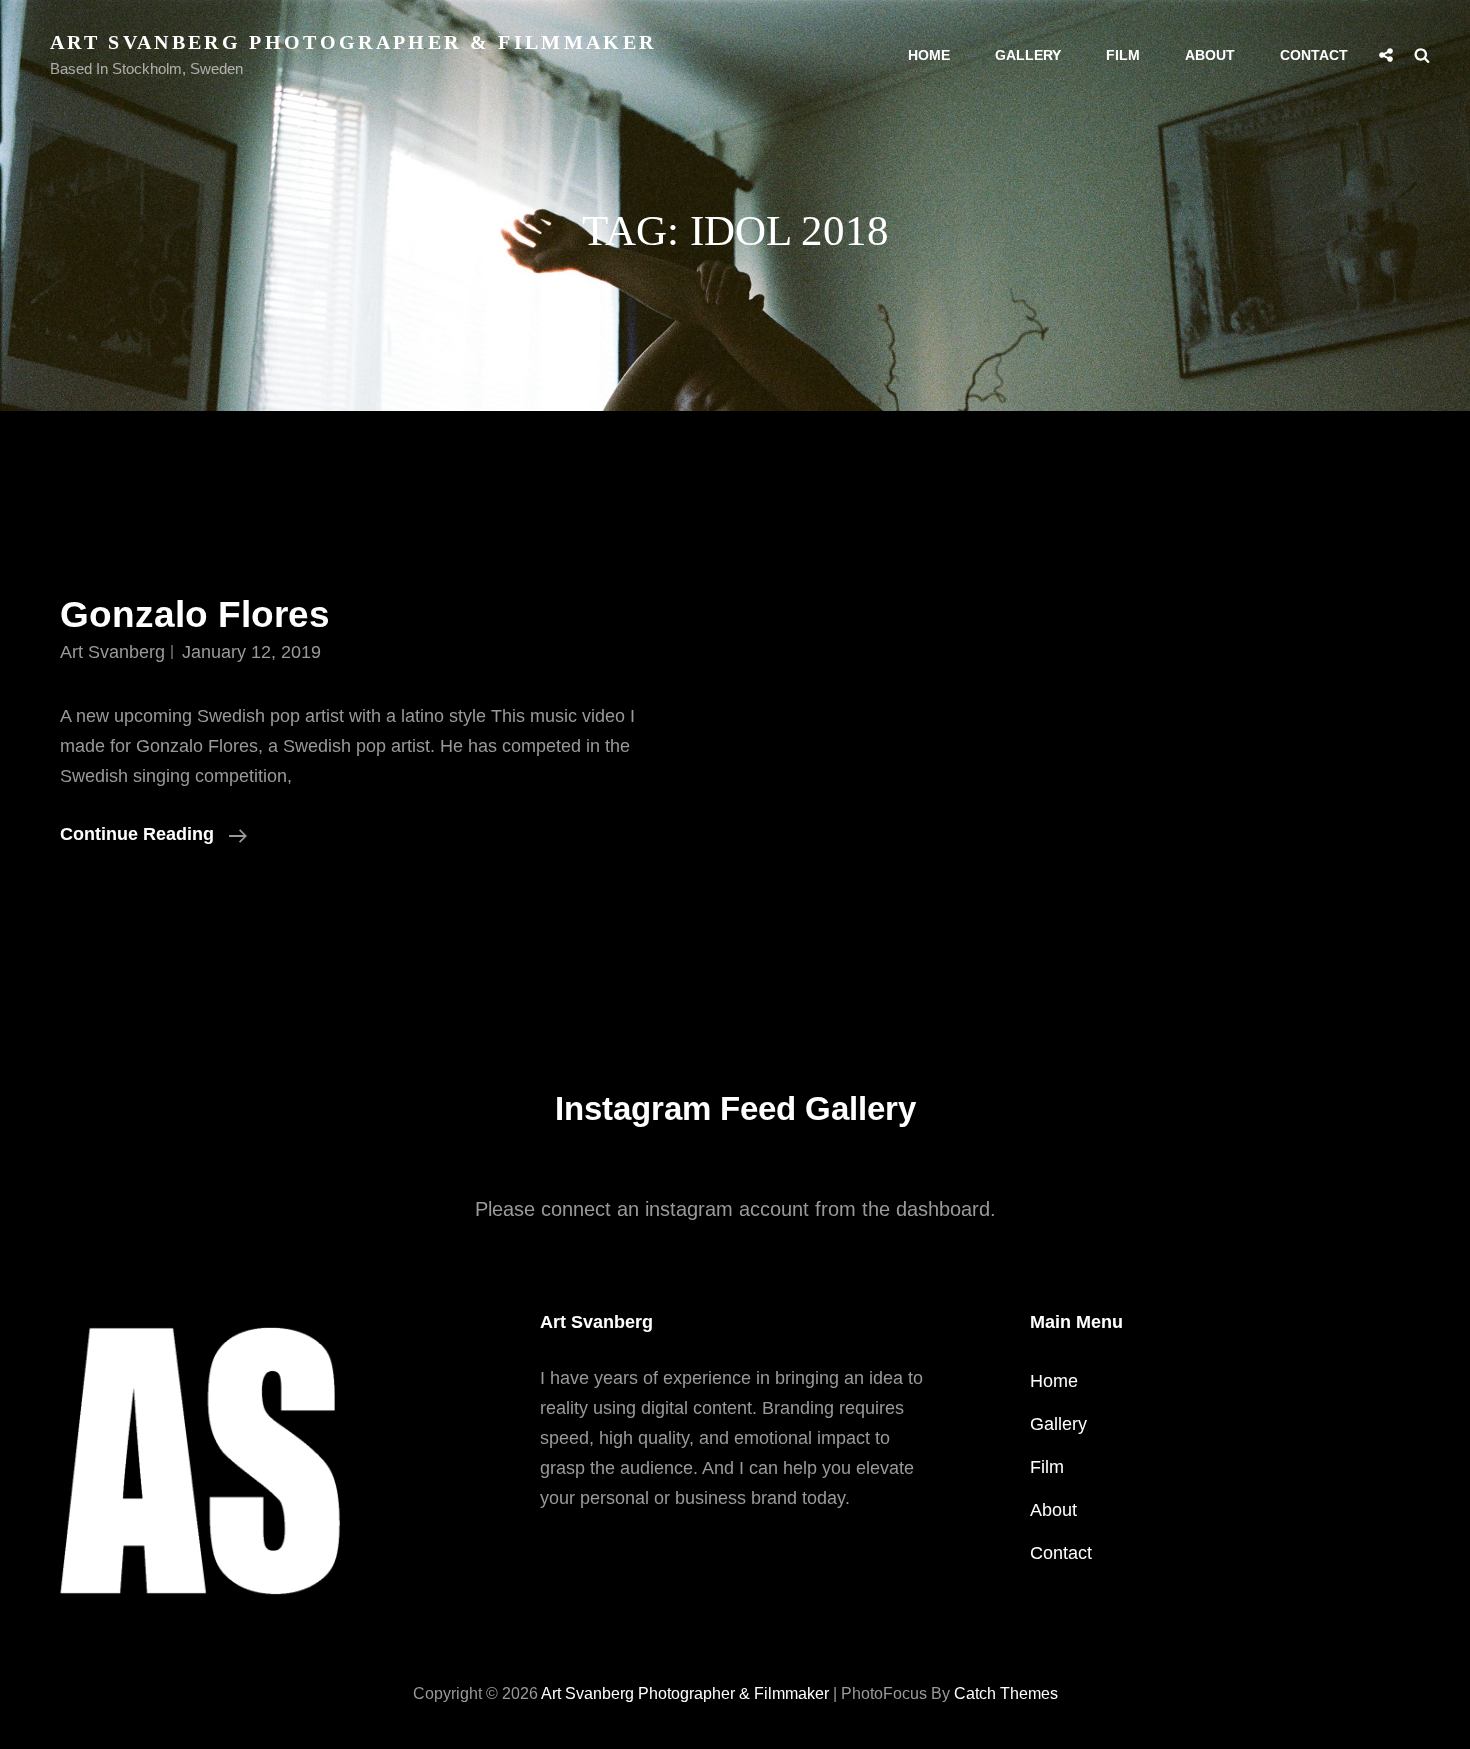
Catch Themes (1006, 1693)
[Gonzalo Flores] (1102, 720)
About (1210, 55)
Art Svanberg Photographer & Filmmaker (353, 42)
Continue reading (153, 836)
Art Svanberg (112, 652)
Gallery (1028, 55)
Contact (1314, 55)
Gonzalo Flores (195, 614)
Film (1123, 55)
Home (929, 55)
